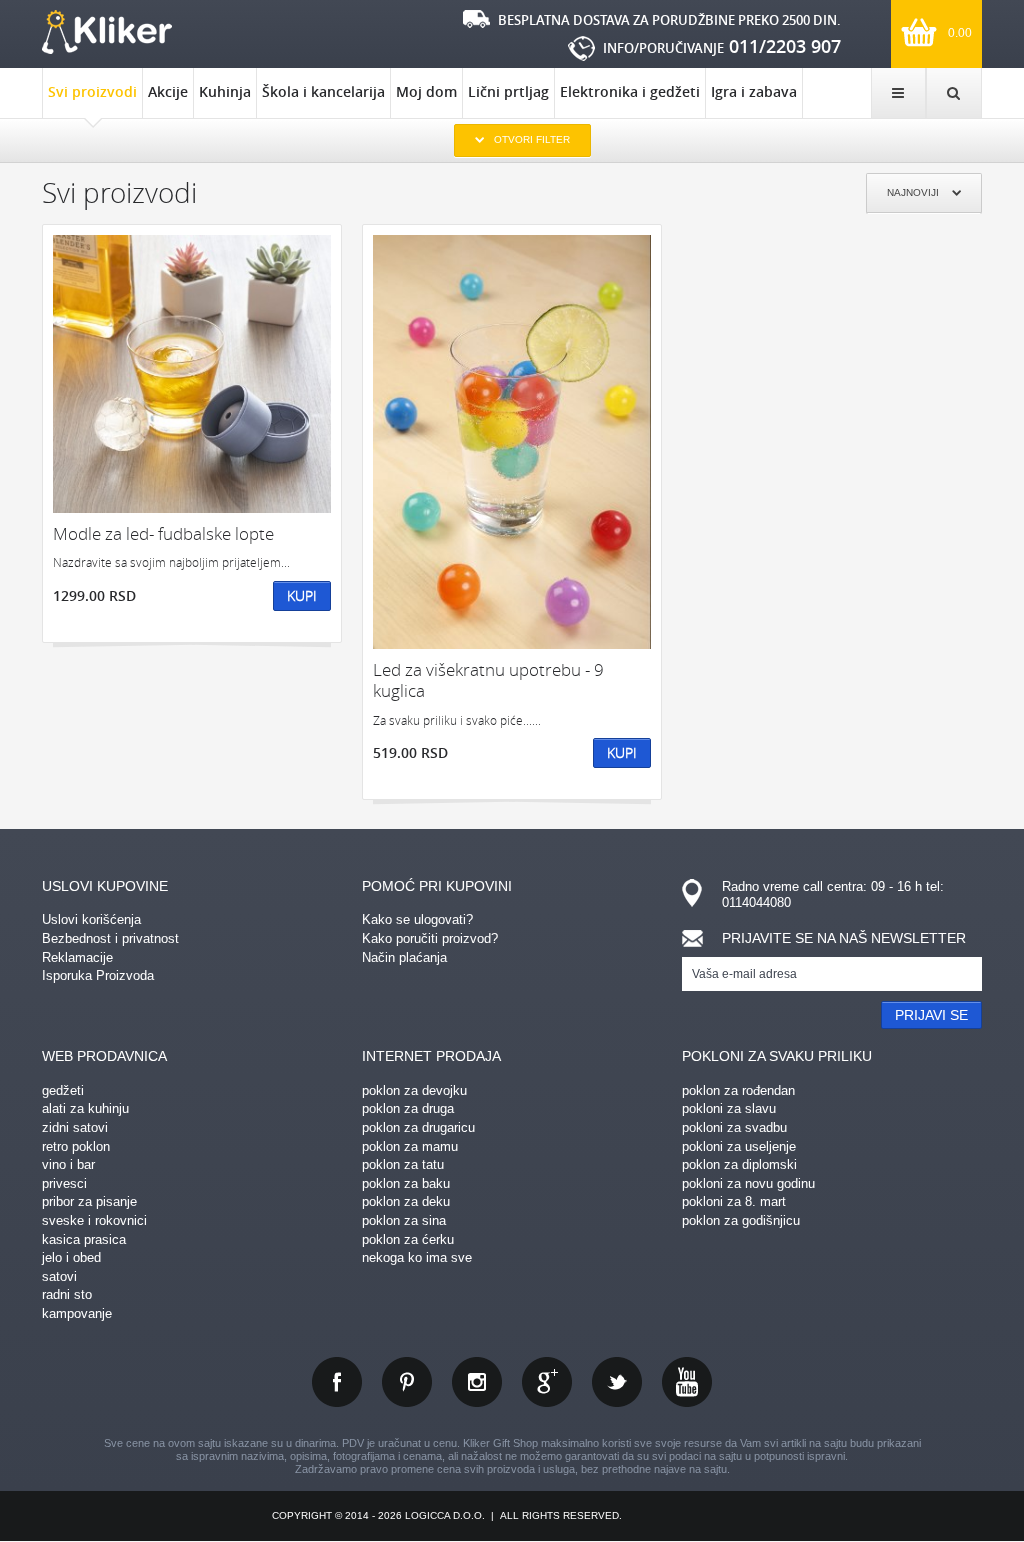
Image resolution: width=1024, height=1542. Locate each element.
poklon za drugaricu (418, 1127)
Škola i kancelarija (323, 91)
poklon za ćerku (408, 1239)
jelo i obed (71, 1257)
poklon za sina (404, 1220)
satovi (59, 1276)
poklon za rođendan (738, 1090)
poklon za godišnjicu (741, 1220)
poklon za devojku (414, 1090)
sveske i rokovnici (94, 1220)
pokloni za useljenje (739, 1146)
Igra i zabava (754, 91)
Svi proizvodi (92, 91)
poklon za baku (406, 1183)
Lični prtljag (508, 91)
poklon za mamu (410, 1146)
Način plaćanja (404, 957)
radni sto (67, 1294)
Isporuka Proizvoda (98, 975)
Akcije (168, 91)
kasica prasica (84, 1239)
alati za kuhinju (85, 1108)
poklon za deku (406, 1201)
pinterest (407, 1382)
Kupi (302, 595)
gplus (547, 1382)
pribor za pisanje (89, 1201)
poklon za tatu (403, 1164)
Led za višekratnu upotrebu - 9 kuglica (488, 680)
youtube (687, 1382)
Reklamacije (77, 957)
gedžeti (63, 1090)
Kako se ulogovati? (417, 919)
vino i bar (68, 1164)
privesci (64, 1183)
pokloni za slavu (729, 1108)
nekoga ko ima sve (417, 1257)
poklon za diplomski (739, 1164)
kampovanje (77, 1313)
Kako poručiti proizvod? (430, 938)
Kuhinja (225, 91)
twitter (617, 1382)
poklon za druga (408, 1108)
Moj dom (426, 91)
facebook (337, 1382)
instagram (477, 1382)
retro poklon (76, 1146)
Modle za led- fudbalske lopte (163, 533)
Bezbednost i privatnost (110, 938)
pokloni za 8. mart (734, 1201)
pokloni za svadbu (734, 1127)
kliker (107, 32)
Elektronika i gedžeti (630, 91)
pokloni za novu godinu (748, 1183)
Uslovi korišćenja (91, 919)
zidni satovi (75, 1127)
